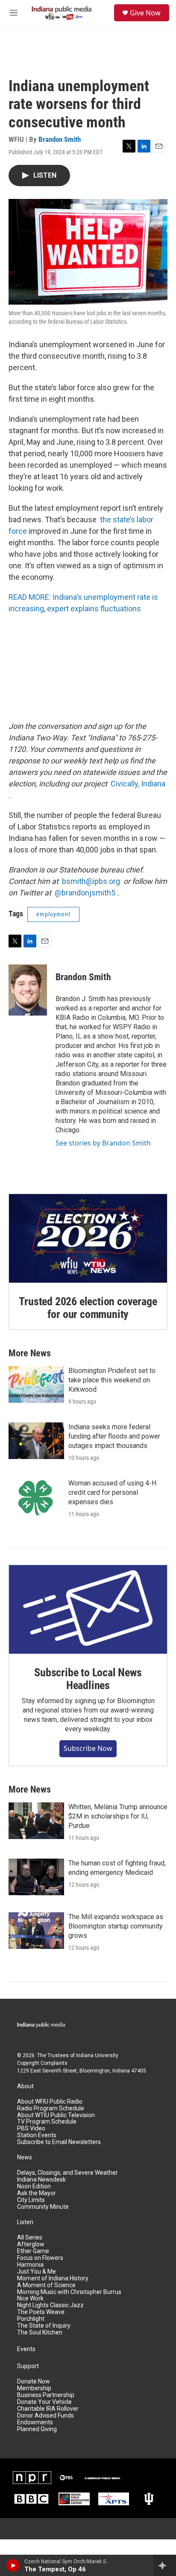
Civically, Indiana (138, 784)
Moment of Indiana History (53, 2278)
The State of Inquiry (44, 2326)
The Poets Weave (41, 2312)
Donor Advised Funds (45, 2416)
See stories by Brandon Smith (103, 1143)
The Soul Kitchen (40, 2333)
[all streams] (165, 2565)
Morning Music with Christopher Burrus (69, 2292)
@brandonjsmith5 (85, 893)
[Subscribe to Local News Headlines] (88, 1609)
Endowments (35, 2422)
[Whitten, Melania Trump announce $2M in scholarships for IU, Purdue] (36, 1821)
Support (28, 2366)
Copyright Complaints (42, 2063)
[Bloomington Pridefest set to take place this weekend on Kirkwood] (36, 1384)
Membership (34, 2388)
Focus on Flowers (40, 2258)
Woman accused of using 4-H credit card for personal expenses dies (112, 1492)
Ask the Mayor (37, 2193)
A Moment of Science (46, 2285)
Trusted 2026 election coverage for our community (88, 1308)
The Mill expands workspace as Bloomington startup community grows (116, 1926)
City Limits (31, 2200)
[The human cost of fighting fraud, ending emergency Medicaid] (36, 1877)
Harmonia (30, 2265)
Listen (25, 2222)
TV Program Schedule (47, 2122)
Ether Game (33, 2251)
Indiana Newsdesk (41, 2180)
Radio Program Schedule (51, 2108)
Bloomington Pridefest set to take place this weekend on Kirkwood (112, 1380)
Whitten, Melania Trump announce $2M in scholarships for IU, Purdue (118, 1816)
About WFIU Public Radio (50, 2102)
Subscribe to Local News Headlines (88, 1679)
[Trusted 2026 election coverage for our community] (88, 1238)
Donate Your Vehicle (44, 2402)
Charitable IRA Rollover (48, 2409)
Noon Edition (34, 2186)
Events (26, 2349)
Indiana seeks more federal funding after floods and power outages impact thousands (114, 1436)
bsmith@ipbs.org (91, 881)
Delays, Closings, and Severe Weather (67, 2173)
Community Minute (43, 2207)
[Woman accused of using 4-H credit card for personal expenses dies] (36, 1497)
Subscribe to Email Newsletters (59, 2142)
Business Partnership (46, 2395)
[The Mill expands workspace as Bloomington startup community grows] (36, 1931)
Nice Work (30, 2298)
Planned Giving (37, 2429)
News (25, 2157)
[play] (13, 2565)
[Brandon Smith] (28, 990)
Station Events (37, 2135)
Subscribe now (88, 1748)
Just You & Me (37, 2272)
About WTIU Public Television (56, 2115)
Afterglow (31, 2244)
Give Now (145, 13)
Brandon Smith (60, 139)
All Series (30, 2238)
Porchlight (31, 2319)
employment (53, 914)
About (25, 2086)
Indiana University (97, 2055)
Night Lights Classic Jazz (50, 2305)
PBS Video (31, 2128)
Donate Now (34, 2382)
